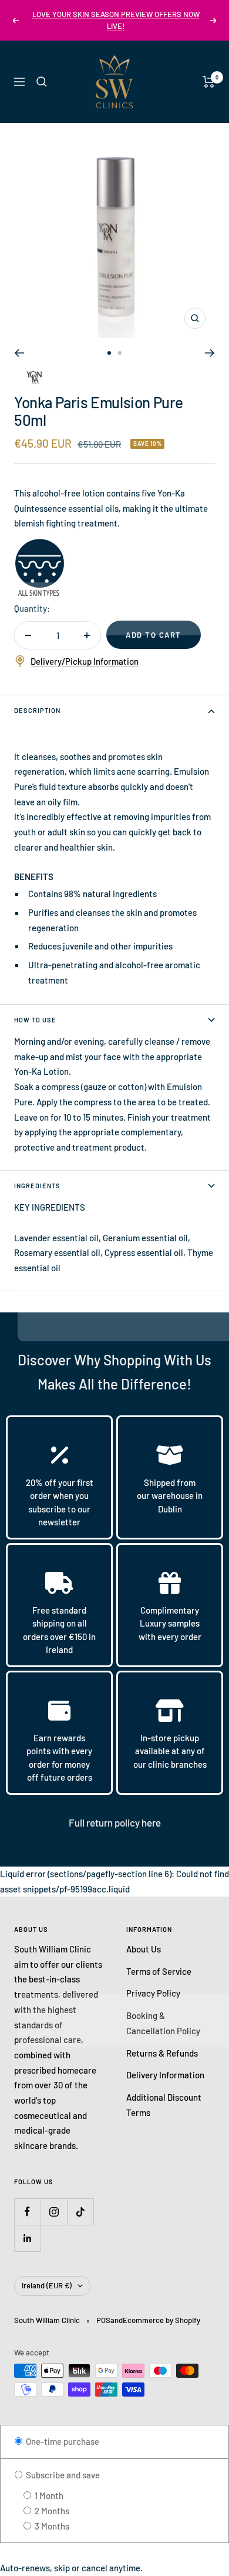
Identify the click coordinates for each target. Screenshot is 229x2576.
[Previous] (19, 353)
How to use (35, 1020)
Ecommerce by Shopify (161, 2320)
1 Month (48, 2495)
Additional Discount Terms (164, 2105)
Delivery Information (165, 2075)
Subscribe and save (62, 2475)
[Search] (42, 82)
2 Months (51, 2511)
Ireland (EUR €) (47, 2285)
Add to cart (154, 635)
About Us (144, 1949)
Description (37, 710)
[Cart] (209, 82)
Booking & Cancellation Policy (163, 2023)
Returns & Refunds (162, 2053)
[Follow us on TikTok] (80, 2212)
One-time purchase (62, 2441)
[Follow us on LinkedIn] (27, 2238)
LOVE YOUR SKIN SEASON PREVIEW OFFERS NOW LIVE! (116, 20)
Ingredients (37, 1186)
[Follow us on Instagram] (54, 2212)
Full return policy (105, 1822)
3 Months (51, 2526)
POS (103, 2320)
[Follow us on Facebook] (27, 2212)
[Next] (210, 353)
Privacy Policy (153, 1993)
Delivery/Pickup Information (85, 661)
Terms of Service (159, 1971)
